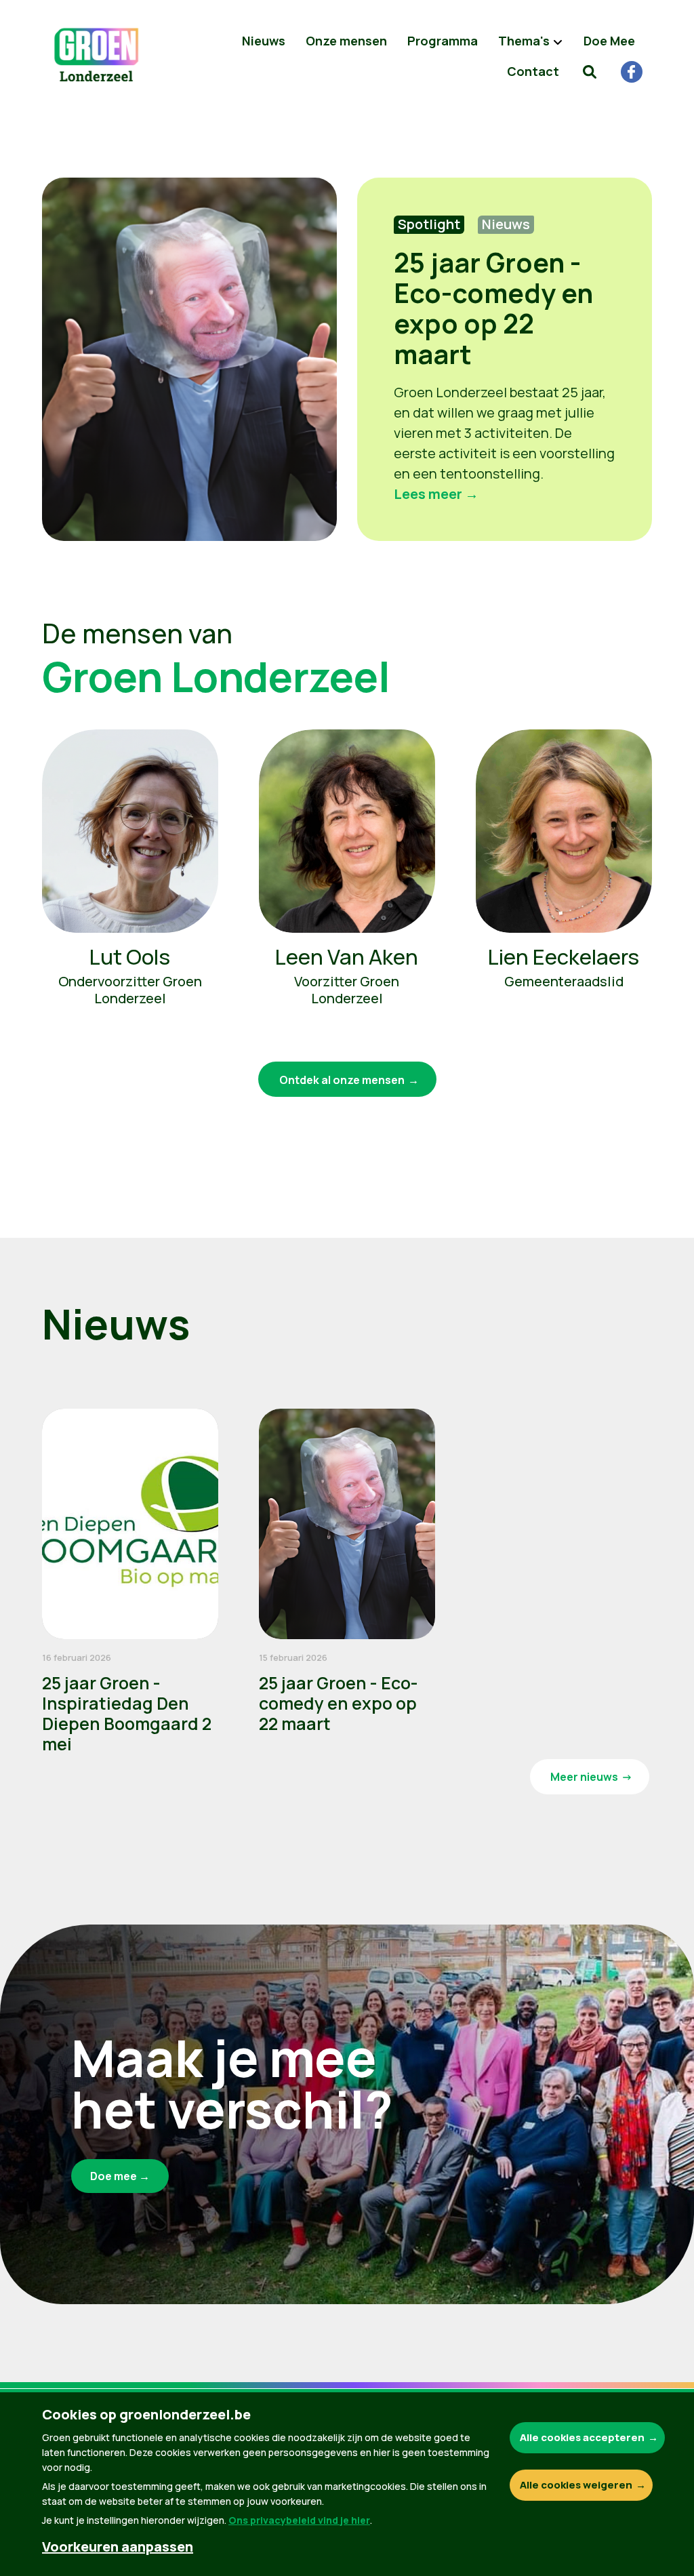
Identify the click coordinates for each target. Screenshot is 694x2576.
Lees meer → (436, 494)
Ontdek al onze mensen (342, 1080)
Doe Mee (609, 41)
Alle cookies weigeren (576, 2485)
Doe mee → (120, 2176)
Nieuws (264, 41)
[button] (590, 71)
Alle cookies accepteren (582, 2437)
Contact (533, 71)
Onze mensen (346, 41)
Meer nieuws (584, 1777)
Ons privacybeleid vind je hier (299, 2520)
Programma (443, 41)
